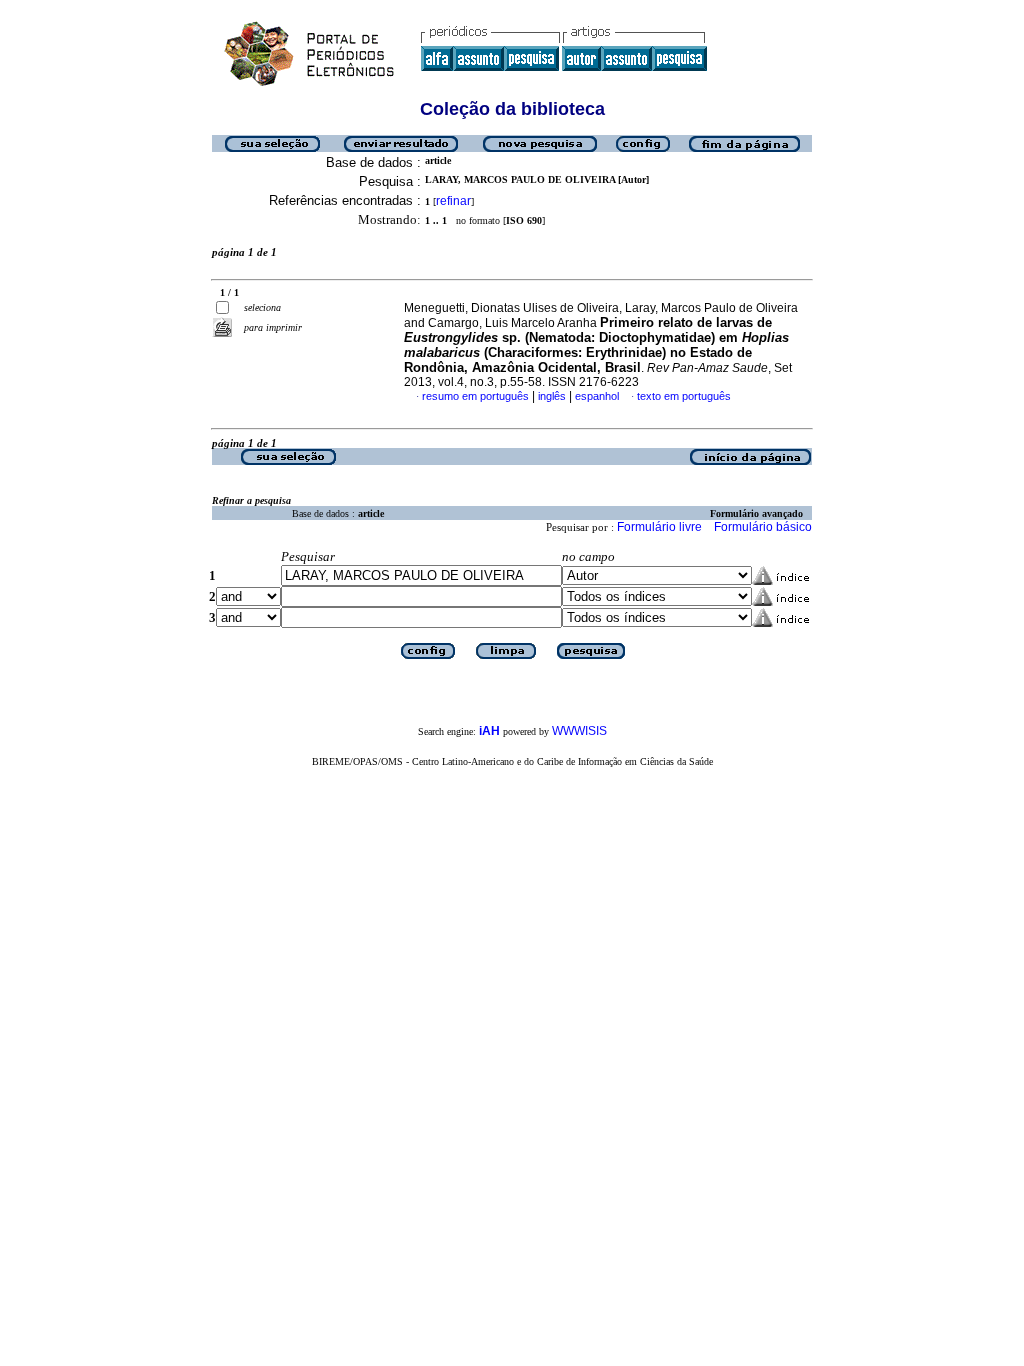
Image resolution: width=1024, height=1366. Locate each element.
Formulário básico (763, 527)
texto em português (684, 396)
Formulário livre (659, 527)
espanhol (597, 396)
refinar (453, 201)
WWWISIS (579, 731)
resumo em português (475, 396)
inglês (552, 396)
